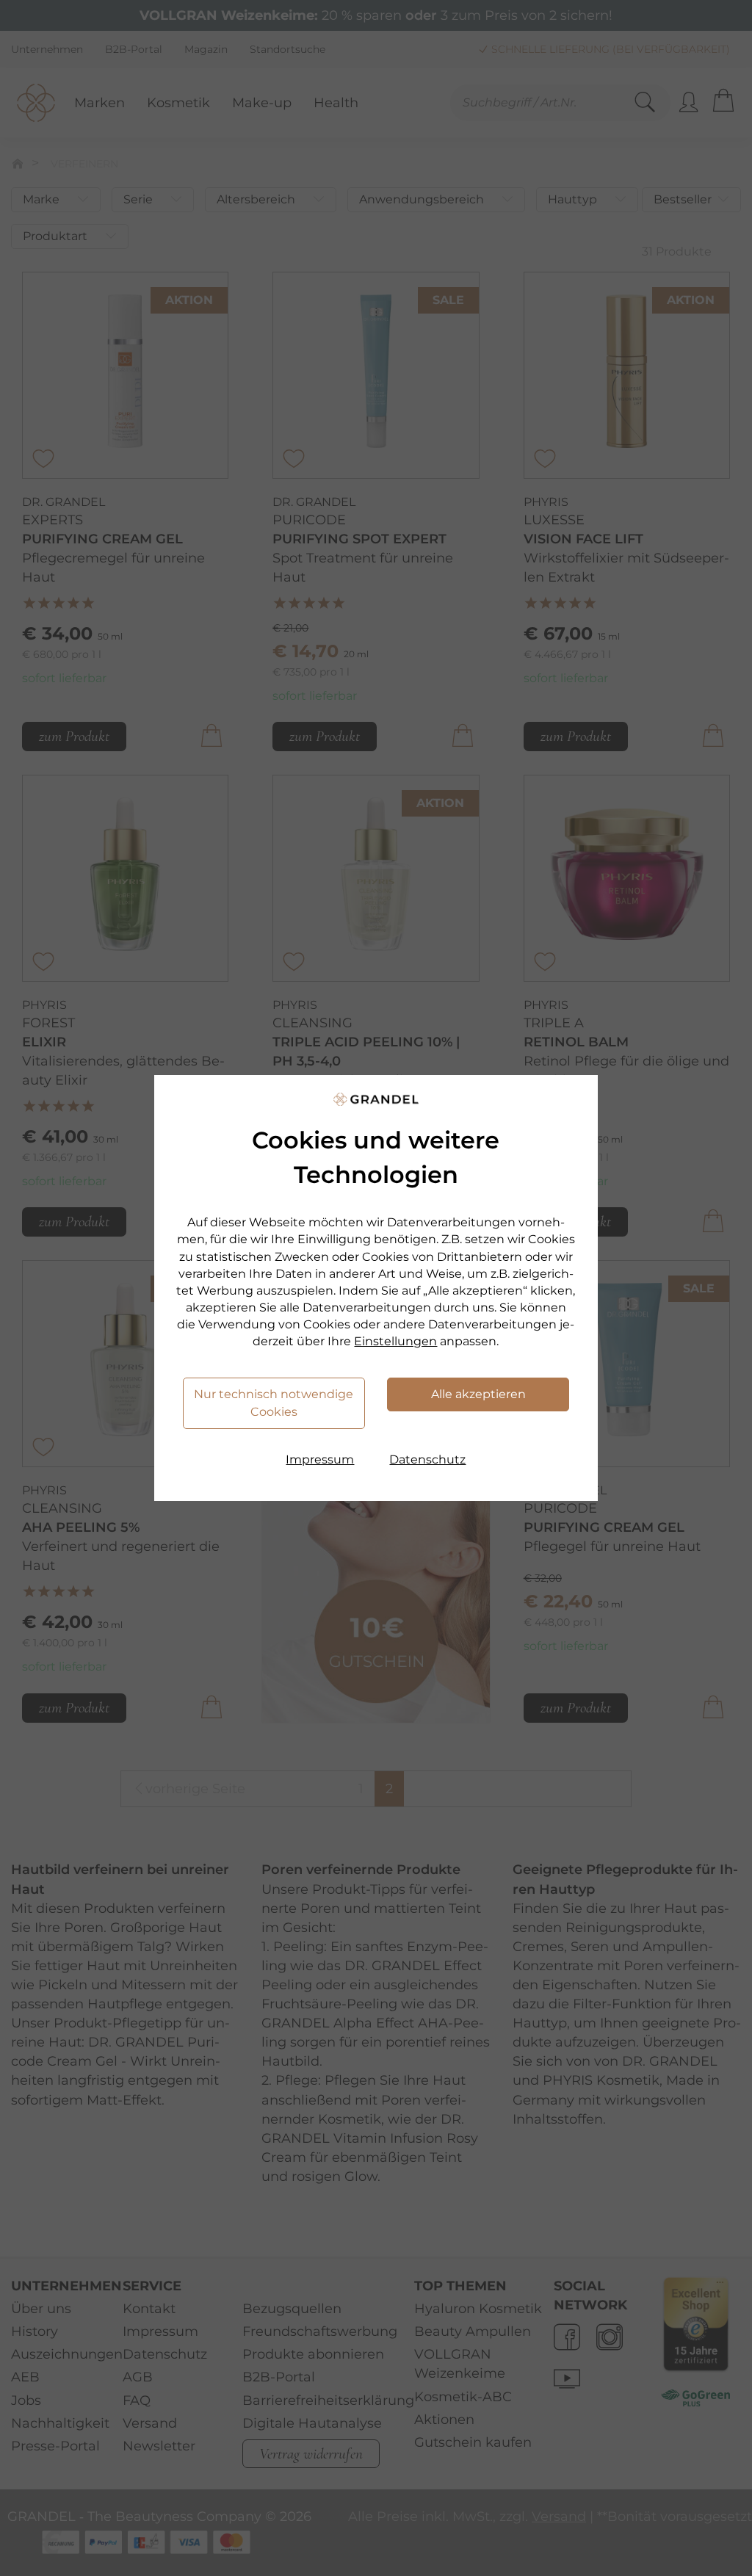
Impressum (320, 1459)
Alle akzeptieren (478, 1394)
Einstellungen (395, 1341)
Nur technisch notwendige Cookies (274, 1403)
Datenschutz (427, 1459)
